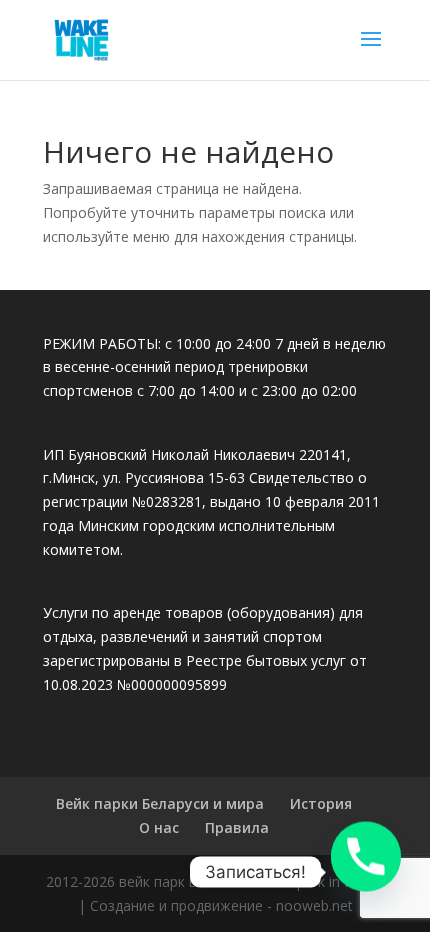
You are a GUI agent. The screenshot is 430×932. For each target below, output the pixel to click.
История (321, 803)
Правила (237, 827)
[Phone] (366, 872)
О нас (159, 827)
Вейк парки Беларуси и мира (160, 803)
